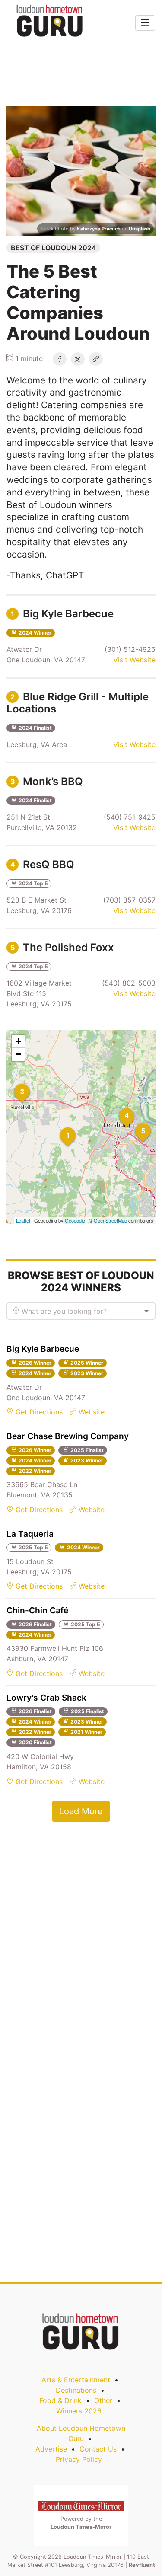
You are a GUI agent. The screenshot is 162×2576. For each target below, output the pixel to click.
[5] (135, 1123)
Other (103, 2400)
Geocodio (75, 1220)
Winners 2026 (79, 2411)
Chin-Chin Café (37, 1610)
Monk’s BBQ (47, 781)
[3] (14, 1084)
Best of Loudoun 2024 (54, 248)
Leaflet (23, 1220)
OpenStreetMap (110, 1220)
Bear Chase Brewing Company (68, 1436)
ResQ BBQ (42, 864)
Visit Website (134, 660)
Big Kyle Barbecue (62, 614)
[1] (60, 1127)
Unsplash (140, 229)
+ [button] (18, 1041)
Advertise (51, 2449)
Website (91, 1412)
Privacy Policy (79, 2459)
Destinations (76, 2390)
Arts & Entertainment (76, 2380)
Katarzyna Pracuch (99, 229)
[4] (119, 1108)
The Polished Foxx (62, 947)
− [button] (18, 1054)
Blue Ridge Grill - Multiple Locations (78, 703)
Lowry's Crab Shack (46, 1698)
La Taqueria (30, 1534)
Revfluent (142, 2565)
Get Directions (38, 1412)
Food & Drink (60, 2400)
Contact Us (98, 2449)
